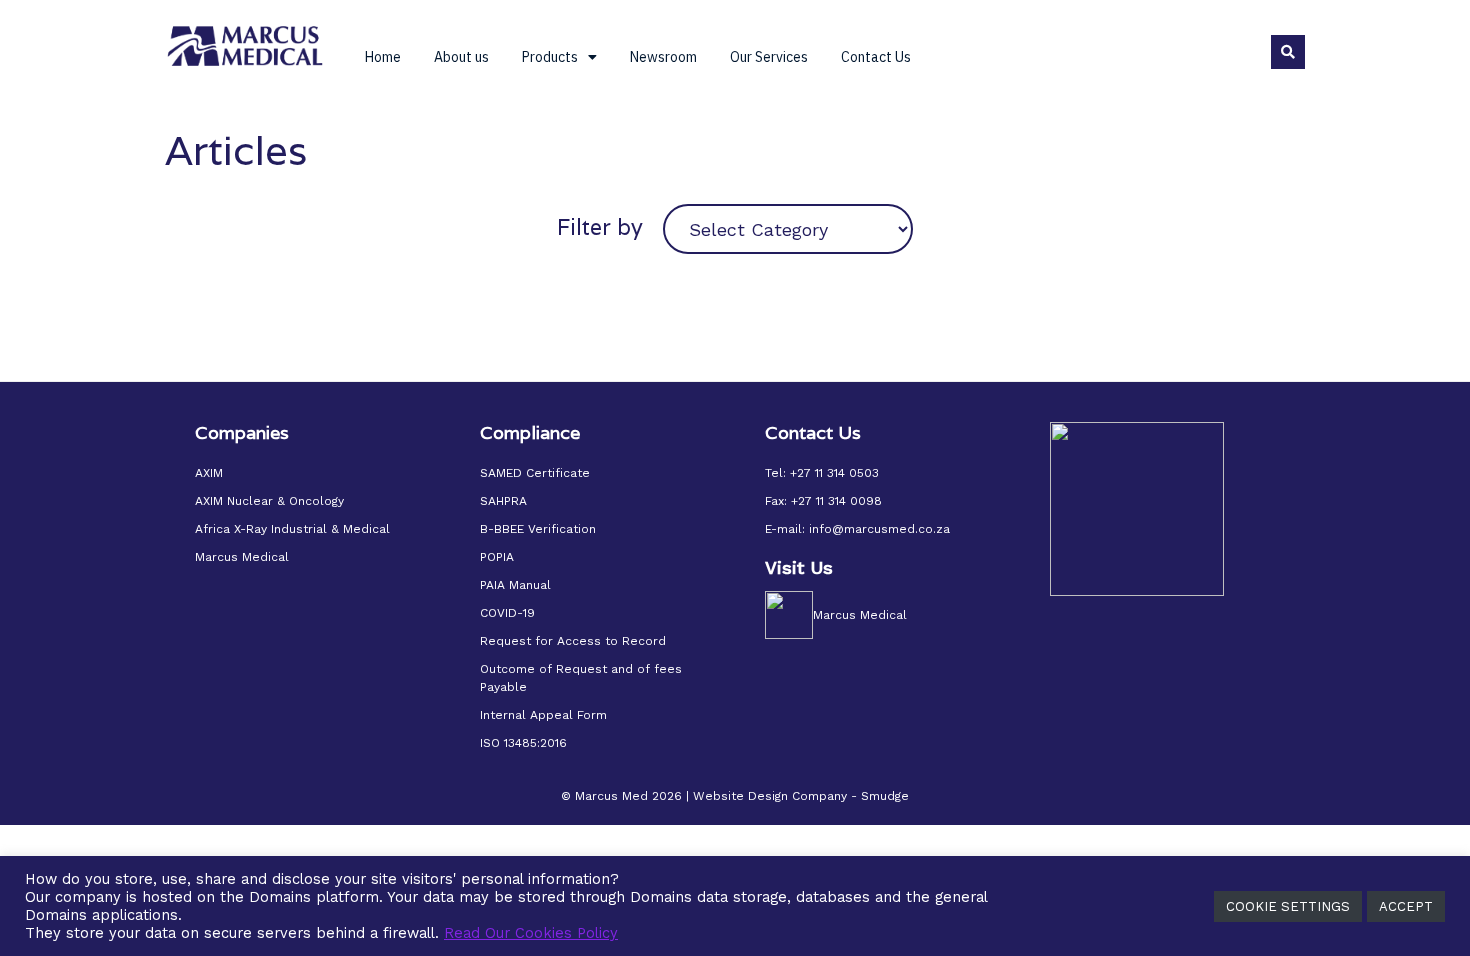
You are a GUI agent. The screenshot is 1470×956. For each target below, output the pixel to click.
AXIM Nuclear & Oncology (269, 501)
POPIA (497, 557)
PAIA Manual (515, 585)
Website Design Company (770, 796)
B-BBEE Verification (538, 529)
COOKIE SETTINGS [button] (1288, 906)
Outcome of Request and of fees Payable (581, 678)
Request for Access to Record (573, 641)
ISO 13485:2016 (523, 743)
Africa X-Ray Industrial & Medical (292, 529)
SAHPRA (503, 501)
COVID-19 (507, 613)
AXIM (209, 473)
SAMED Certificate (535, 473)
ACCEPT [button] (1406, 906)
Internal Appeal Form (543, 715)
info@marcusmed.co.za (879, 529)
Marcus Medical (242, 557)
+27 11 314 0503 (834, 473)
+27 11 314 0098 (836, 501)
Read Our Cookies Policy (531, 933)
